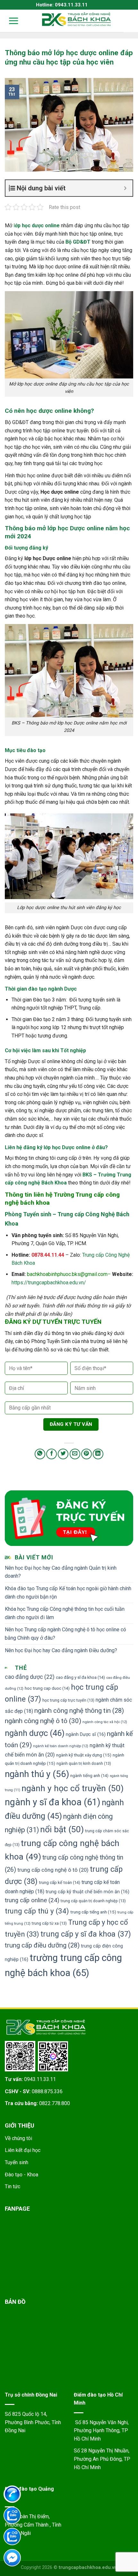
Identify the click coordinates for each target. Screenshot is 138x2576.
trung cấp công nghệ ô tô (53, 1870)
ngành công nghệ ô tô (43, 1721)
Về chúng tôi (18, 2138)
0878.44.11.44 (48, 1255)
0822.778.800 (55, 2103)
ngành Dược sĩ (86, 1735)
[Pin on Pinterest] (86, 1454)
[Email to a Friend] (75, 1454)
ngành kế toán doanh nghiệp (61, 1746)
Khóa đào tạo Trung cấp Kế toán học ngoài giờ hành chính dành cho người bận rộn (68, 1593)
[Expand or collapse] (125, 188)
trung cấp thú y (37, 1911)
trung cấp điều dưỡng (42, 1945)
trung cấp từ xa (49, 1923)
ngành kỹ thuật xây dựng (84, 1755)
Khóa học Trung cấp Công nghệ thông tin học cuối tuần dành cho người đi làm (65, 1613)
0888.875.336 (47, 2091)
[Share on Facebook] (52, 1454)
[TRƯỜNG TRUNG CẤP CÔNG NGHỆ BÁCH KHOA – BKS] (76, 19)
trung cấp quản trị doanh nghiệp (93, 1901)
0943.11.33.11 (40, 2079)
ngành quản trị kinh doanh (84, 1763)
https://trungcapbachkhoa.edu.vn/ (49, 1283)
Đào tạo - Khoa (22, 2175)
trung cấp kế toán (60, 1882)
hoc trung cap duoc (47, 1688)
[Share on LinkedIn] (98, 1454)
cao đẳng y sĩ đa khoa (80, 1677)
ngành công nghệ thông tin (79, 1711)
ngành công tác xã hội (105, 1722)
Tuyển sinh (17, 2162)
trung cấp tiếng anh (93, 1912)
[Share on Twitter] (63, 1454)
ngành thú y (37, 1774)
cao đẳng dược (30, 1677)
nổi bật (62, 1829)
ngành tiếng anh (89, 1776)
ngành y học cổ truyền (73, 1788)
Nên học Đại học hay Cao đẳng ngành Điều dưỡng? (61, 1650)
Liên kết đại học (23, 2150)
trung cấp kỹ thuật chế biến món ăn (87, 1892)
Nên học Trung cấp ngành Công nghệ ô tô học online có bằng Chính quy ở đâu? (65, 1634)
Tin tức (13, 2186)
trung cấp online (32, 1900)
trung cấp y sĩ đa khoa (86, 1934)
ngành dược (35, 1733)
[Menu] (9, 21)
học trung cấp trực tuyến (68, 1700)
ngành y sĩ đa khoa (53, 1802)
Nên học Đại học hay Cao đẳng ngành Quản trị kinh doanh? (61, 1572)
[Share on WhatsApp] (40, 1454)
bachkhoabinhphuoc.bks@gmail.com (67, 1274)
